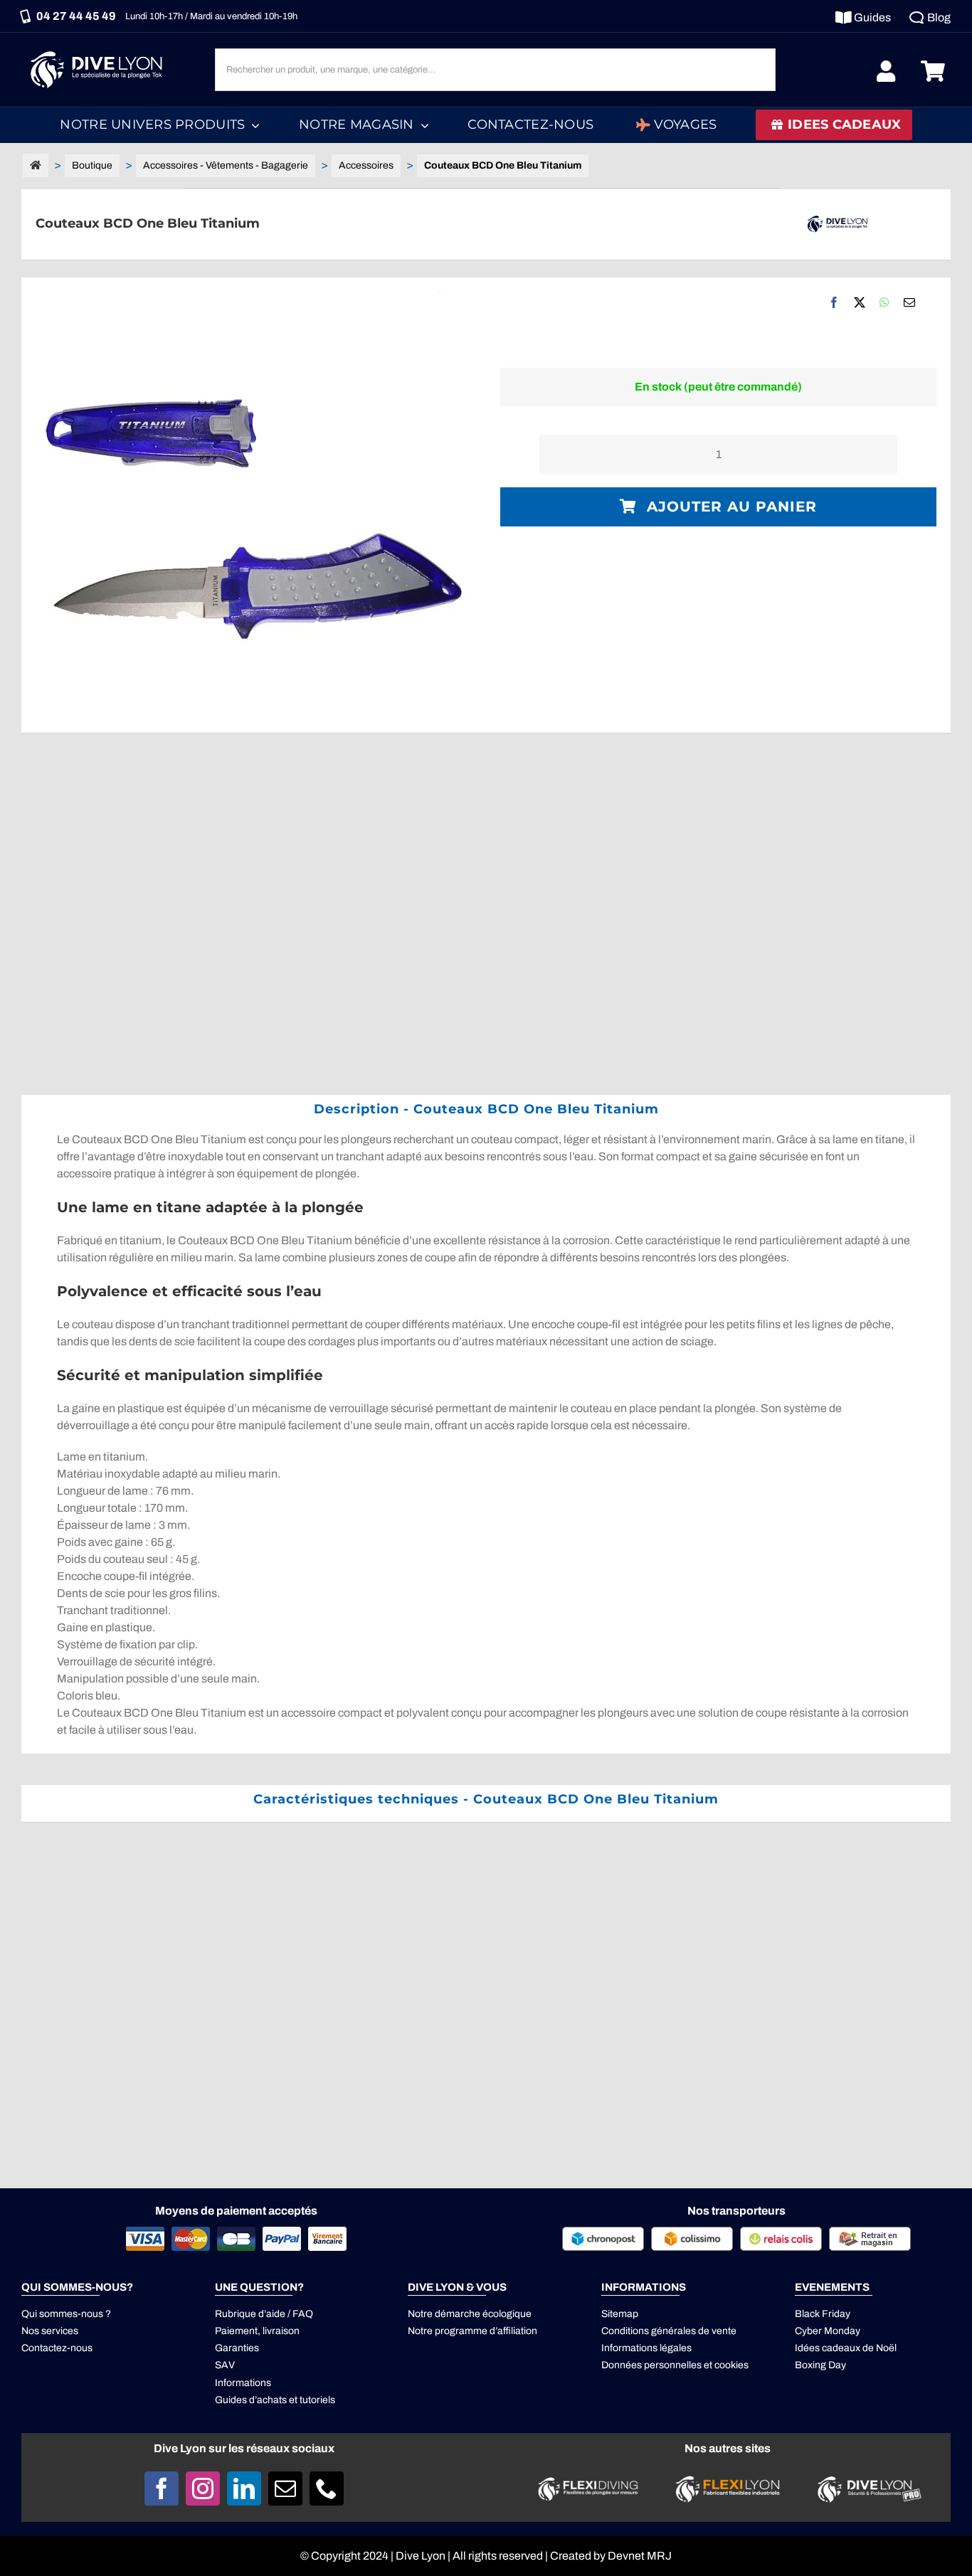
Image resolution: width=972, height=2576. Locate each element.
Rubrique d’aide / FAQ (264, 2314)
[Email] (909, 302)
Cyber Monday (828, 2331)
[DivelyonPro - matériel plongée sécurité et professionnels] (867, 2480)
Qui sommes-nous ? (66, 2314)
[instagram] (203, 2488)
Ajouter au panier (732, 507)
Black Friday (823, 2314)
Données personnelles (651, 2365)
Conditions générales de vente (669, 2331)
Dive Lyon (421, 2556)
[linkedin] (244, 2488)
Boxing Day (820, 2365)
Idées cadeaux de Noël (846, 2348)
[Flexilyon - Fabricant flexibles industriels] (728, 2484)
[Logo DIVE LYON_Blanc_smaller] (100, 49)
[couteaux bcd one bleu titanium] (253, 505)
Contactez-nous (57, 2348)
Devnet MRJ (640, 2556)
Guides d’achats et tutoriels (275, 2400)
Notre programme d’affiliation (472, 2331)
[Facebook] (834, 302)
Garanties (237, 2348)
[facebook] (162, 2488)
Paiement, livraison (257, 2331)
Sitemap (620, 2314)
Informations (243, 2383)
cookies (731, 2365)
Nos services (50, 2331)
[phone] (327, 2488)
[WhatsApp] (884, 302)
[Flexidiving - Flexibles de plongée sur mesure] (588, 2481)
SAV (225, 2365)
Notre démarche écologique (470, 2314)
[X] (860, 302)
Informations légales (646, 2348)
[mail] (285, 2488)
